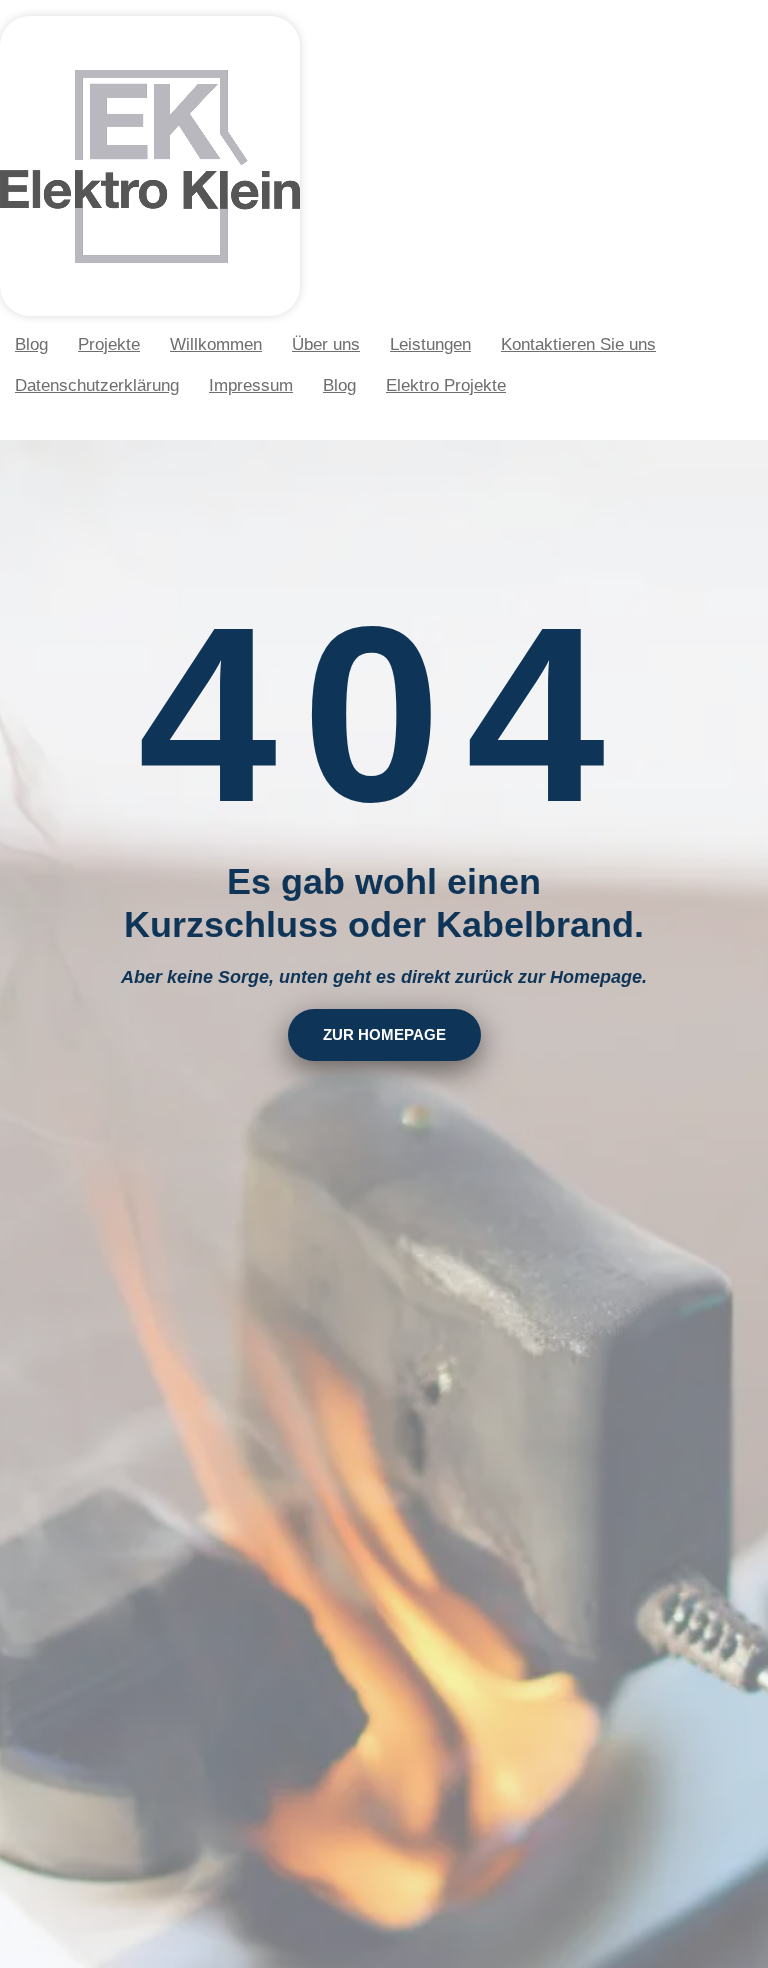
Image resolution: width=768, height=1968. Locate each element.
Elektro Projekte (446, 385)
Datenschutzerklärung (97, 385)
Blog (31, 344)
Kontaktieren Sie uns (578, 344)
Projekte (109, 344)
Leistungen (430, 344)
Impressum (251, 385)
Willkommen (216, 344)
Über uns (326, 344)
